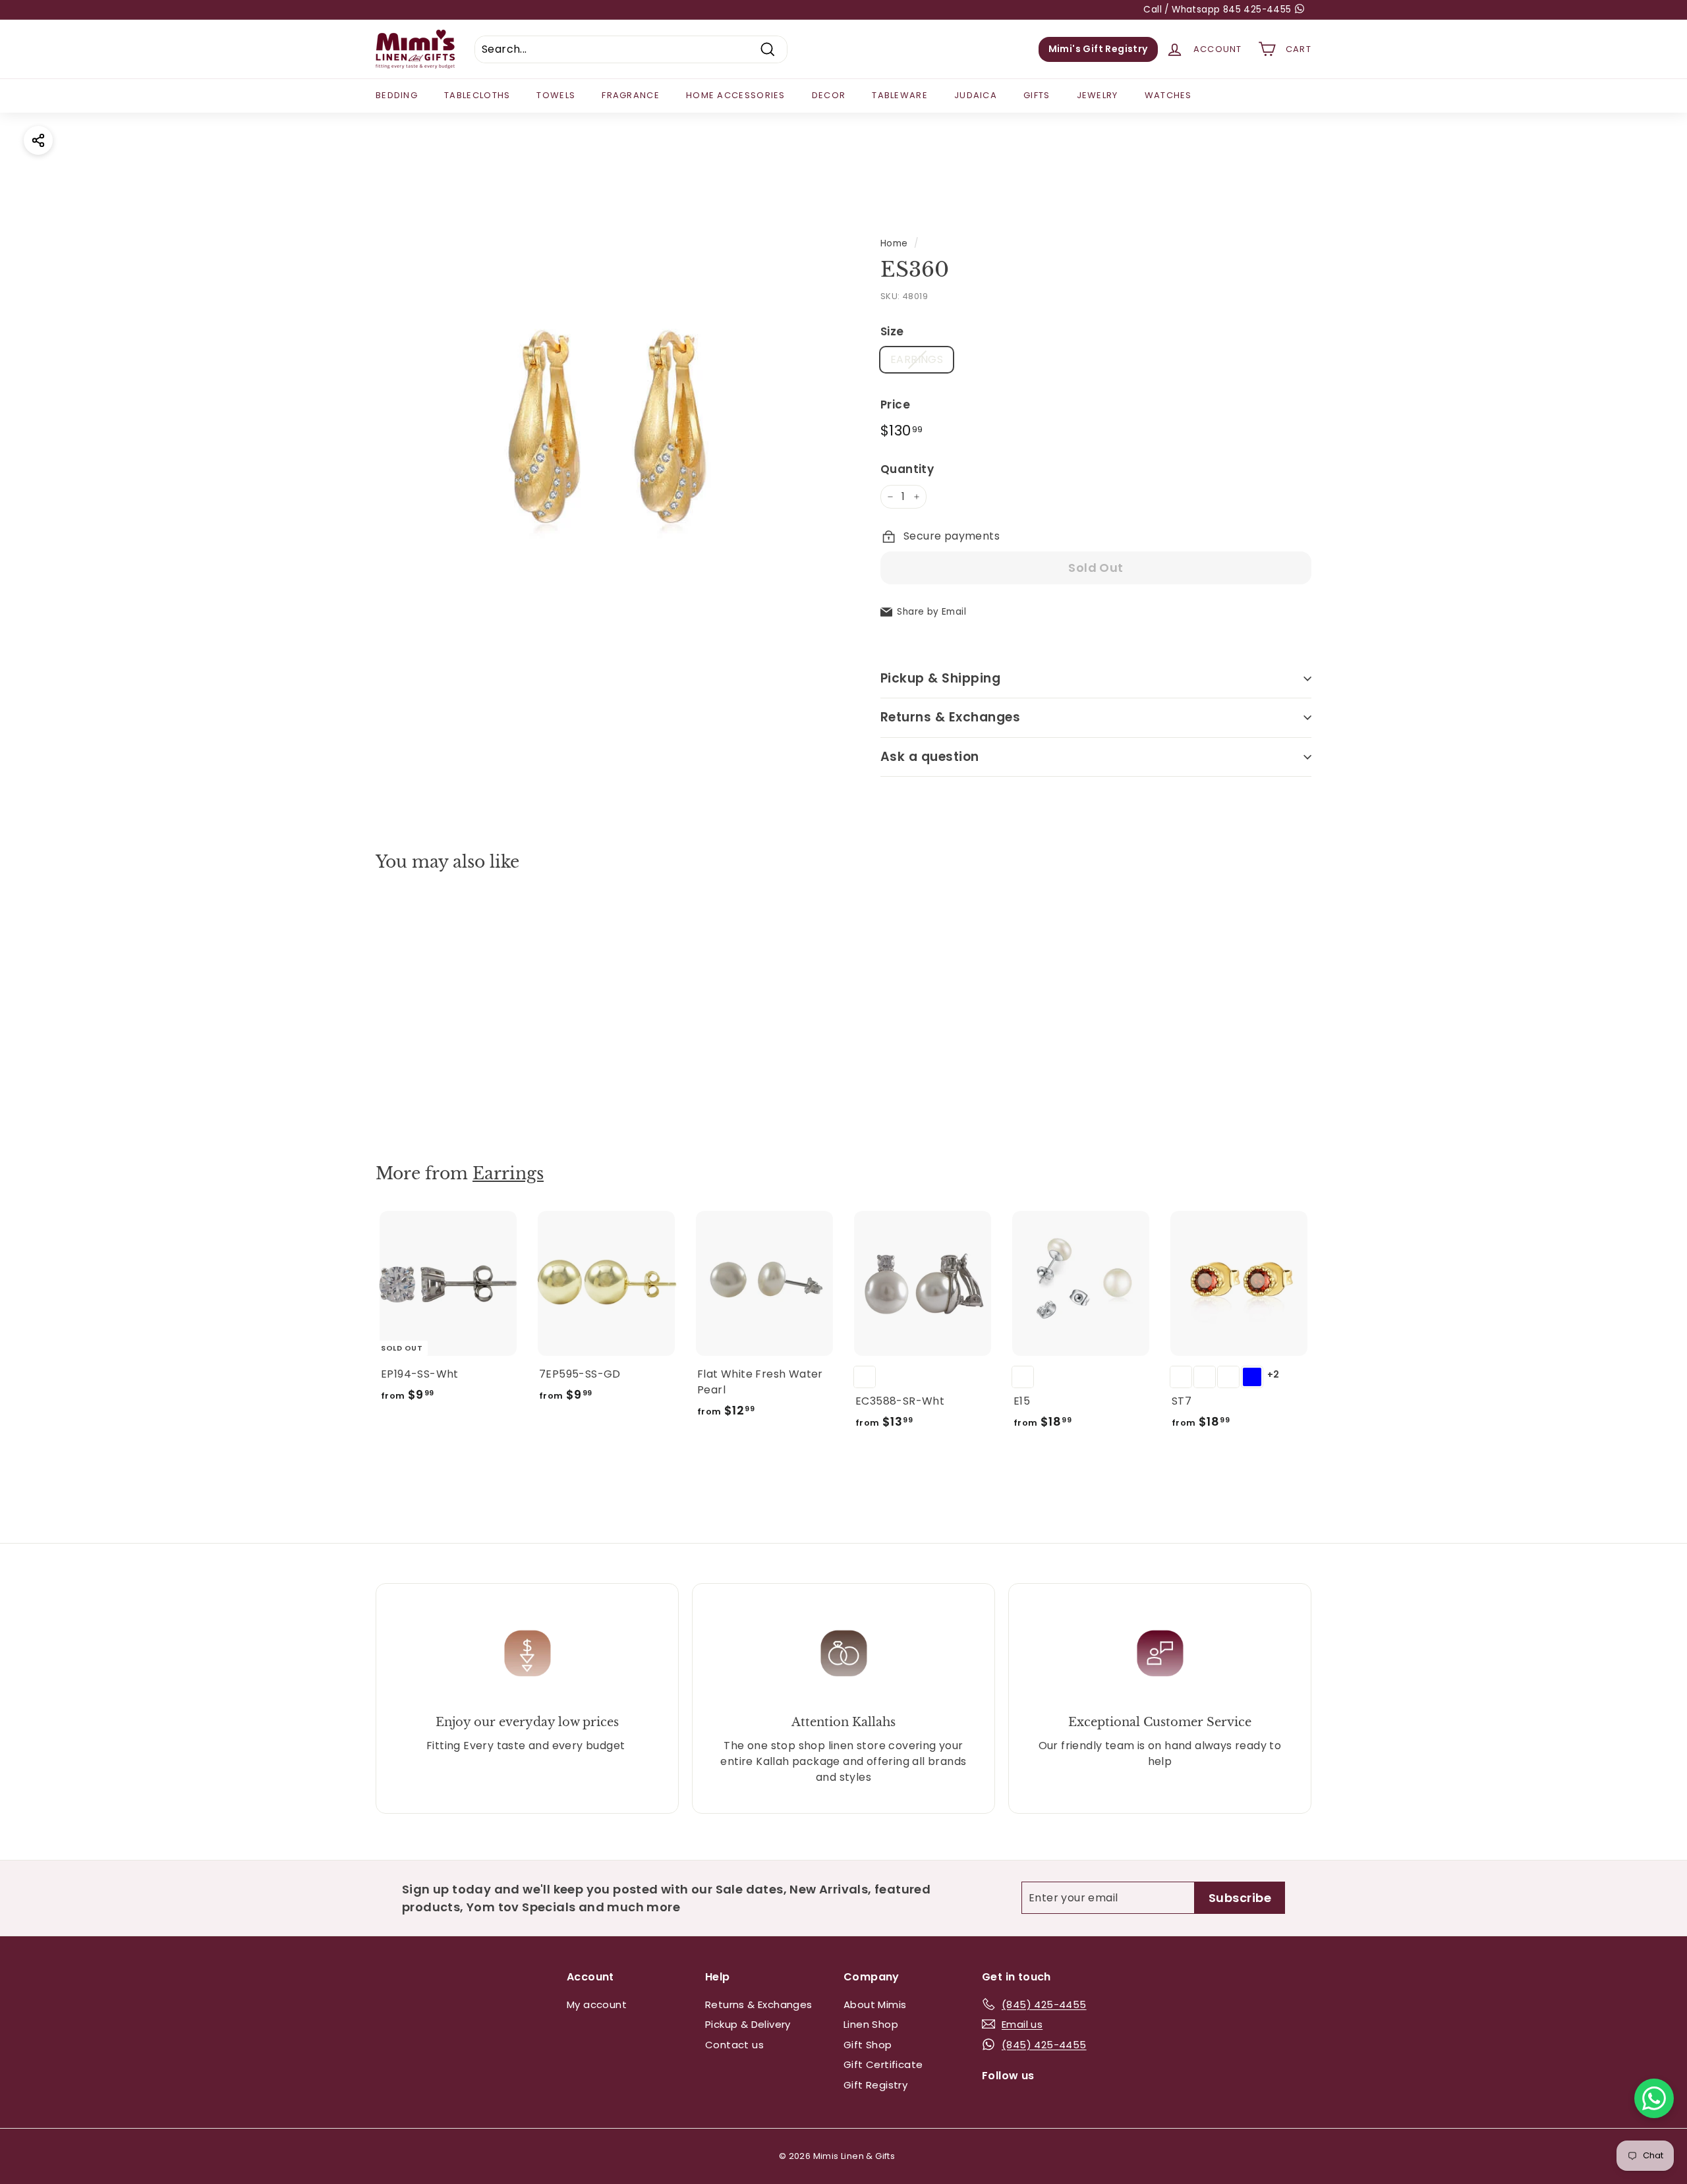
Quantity (907, 469)
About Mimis (875, 2004)
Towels (556, 95)
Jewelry (1098, 95)
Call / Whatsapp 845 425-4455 (1219, 10)
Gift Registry (875, 2085)
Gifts (1037, 95)
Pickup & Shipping (940, 678)
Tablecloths (477, 95)
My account (597, 2004)
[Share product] (38, 140)
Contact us (734, 2045)
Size (892, 331)
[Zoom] (606, 431)
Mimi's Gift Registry (1098, 49)
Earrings (508, 1174)
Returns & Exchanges (950, 717)
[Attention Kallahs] (843, 1653)
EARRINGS (917, 359)
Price (895, 405)
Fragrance (631, 95)
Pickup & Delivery (748, 2024)
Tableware (900, 95)
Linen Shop (871, 2024)
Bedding (397, 95)
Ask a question (930, 757)
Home (894, 243)
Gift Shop (868, 2045)
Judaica (976, 95)
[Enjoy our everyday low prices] (527, 1653)
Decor (829, 95)
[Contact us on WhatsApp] (1654, 2098)
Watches (1168, 95)
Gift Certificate (883, 2064)
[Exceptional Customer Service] (1160, 1653)
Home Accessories (736, 95)
